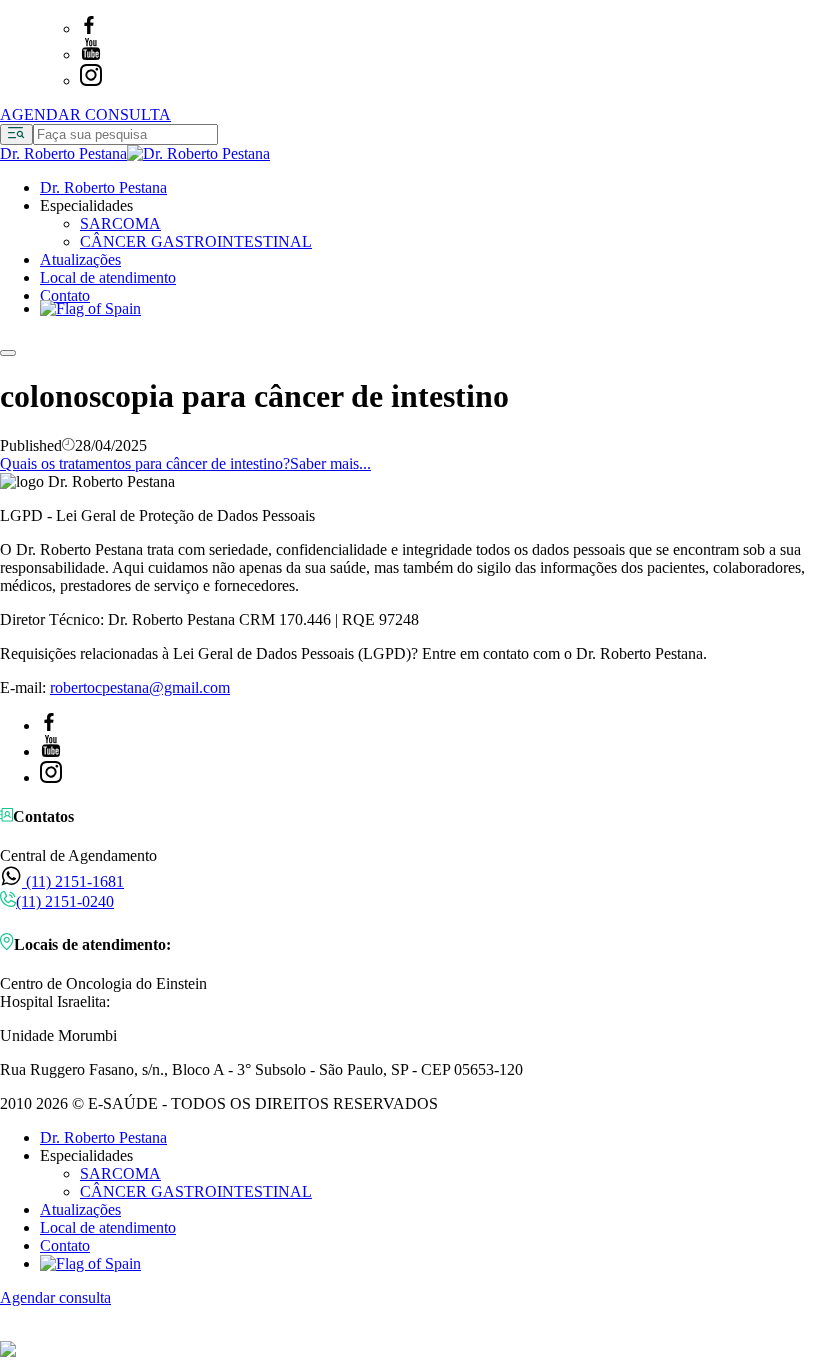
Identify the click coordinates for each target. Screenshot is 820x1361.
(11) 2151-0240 (65, 901)
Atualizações (80, 259)
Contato (65, 295)
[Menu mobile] (8, 353)
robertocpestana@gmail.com (140, 687)
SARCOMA (120, 223)
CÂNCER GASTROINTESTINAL (196, 241)
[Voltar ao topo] (9, 1331)
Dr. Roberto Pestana (103, 187)
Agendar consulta (55, 1297)
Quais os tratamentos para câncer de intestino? (145, 463)
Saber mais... (330, 463)
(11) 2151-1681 (73, 881)
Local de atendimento (108, 277)
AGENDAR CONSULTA (85, 114)
